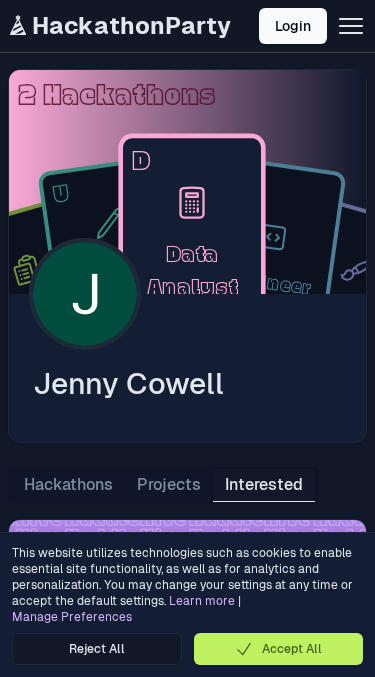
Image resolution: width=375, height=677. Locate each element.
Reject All (97, 649)
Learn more (202, 601)
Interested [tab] (264, 484)
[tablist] (163, 485)
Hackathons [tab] (68, 484)
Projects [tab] (169, 484)
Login (293, 26)
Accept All (292, 649)
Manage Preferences (72, 617)
